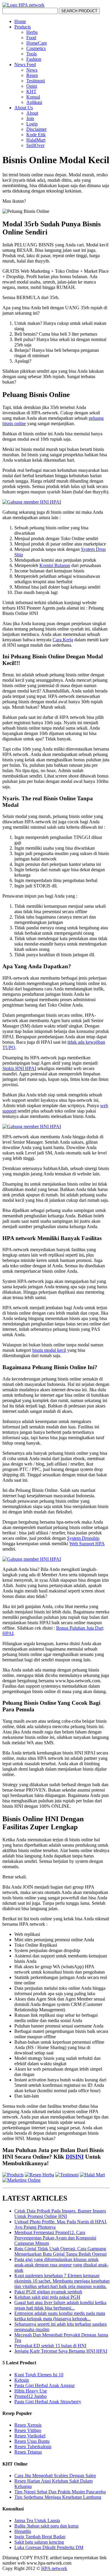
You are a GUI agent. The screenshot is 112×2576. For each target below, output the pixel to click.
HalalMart (36, 140)
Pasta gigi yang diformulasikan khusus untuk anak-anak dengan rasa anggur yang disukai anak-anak (61, 2265)
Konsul (33, 97)
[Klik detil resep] (39, 2175)
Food (31, 38)
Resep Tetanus (28, 2452)
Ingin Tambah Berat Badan (40, 2537)
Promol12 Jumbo (30, 2396)
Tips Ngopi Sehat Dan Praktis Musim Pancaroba (60, 2492)
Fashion (34, 59)
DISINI (75, 2157)
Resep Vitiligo (28, 2430)
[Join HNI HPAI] (32, 502)
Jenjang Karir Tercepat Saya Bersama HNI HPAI (61, 2351)
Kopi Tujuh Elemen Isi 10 (39, 2375)
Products (23, 27)
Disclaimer (36, 129)
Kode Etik (36, 135)
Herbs (32, 32)
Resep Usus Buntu (32, 2441)
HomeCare (37, 43)
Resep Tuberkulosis (33, 2447)
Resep (32, 75)
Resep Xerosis (28, 2425)
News (32, 70)
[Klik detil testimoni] (67, 2175)
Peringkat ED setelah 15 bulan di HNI (50, 2346)
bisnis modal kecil (49, 1350)
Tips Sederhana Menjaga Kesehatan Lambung (58, 2497)
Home (20, 21)
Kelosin (22, 2380)
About (32, 113)
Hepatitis (23, 2531)
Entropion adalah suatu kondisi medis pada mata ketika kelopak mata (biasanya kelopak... (60, 2316)
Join (30, 118)
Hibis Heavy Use (31, 2391)
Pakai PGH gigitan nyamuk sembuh (48, 2292)
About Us (24, 108)
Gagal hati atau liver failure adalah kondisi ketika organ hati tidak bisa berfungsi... (60, 2305)
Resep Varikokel (30, 2436)
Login (32, 124)
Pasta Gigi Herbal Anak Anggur (45, 2385)
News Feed (25, 65)
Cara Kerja (63, 640)
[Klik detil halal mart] (92, 2175)
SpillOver (35, 145)
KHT (31, 91)
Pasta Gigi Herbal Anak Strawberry (48, 2402)
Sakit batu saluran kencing (39, 2542)
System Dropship (83, 1538)
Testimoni (36, 81)
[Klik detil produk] (13, 2175)
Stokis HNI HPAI (19, 1068)
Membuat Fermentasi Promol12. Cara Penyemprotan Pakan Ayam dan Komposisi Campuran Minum (55, 2238)
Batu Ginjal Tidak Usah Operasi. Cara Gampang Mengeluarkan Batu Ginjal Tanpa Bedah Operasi (60, 2251)
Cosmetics (36, 48)
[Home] (23, 5)
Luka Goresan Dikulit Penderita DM (49, 2547)
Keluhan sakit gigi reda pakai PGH (47, 2297)
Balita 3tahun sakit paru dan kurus (46, 2526)
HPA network (54, 2568)
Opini (32, 86)
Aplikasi (34, 102)
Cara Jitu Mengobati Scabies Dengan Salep (55, 2476)
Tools (32, 54)
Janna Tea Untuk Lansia (37, 2520)
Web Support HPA (87, 1544)
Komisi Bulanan (55, 565)
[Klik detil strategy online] (22, 2180)
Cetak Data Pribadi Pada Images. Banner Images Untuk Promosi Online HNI (60, 2214)
